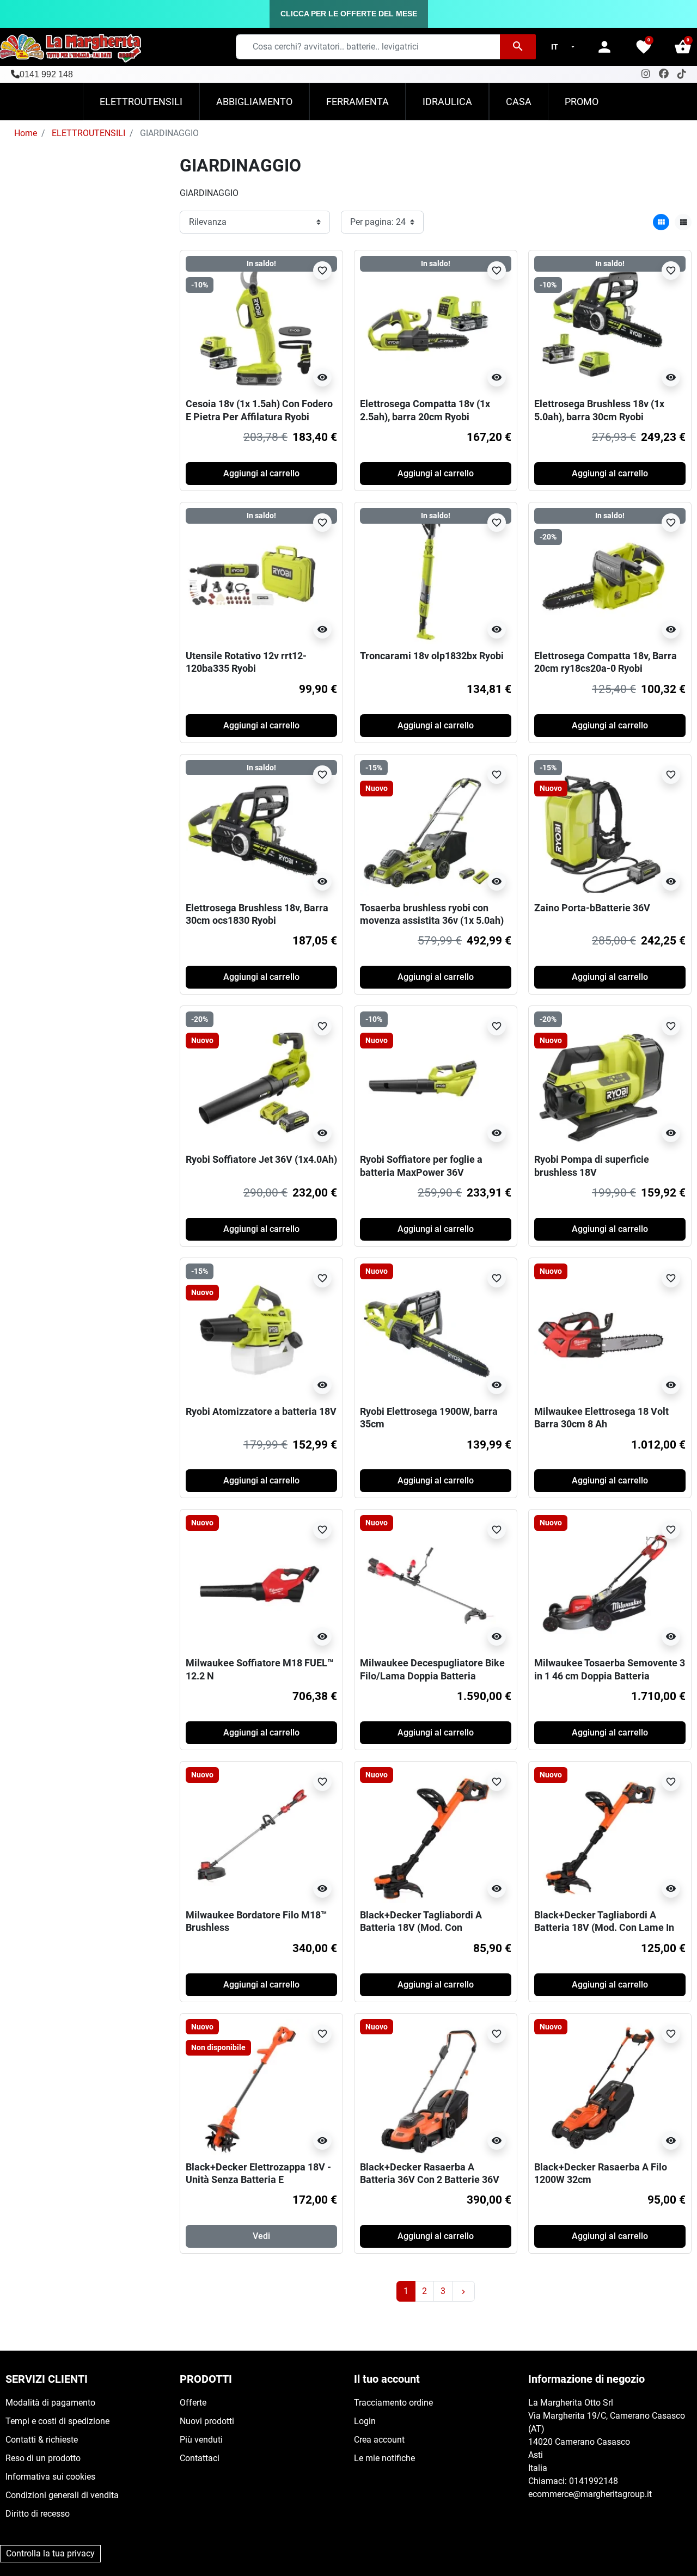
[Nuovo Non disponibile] (254, 2086)
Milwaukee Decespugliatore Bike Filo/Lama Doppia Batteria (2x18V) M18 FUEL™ (432, 1676)
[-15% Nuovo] (428, 827)
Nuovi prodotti (207, 2421)
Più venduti (201, 2440)
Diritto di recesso (38, 2514)
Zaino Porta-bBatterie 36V (592, 908)
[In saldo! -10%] (254, 324)
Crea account (379, 2440)
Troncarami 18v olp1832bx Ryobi (432, 656)
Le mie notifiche (384, 2458)
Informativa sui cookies (50, 2477)
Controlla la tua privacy (50, 2553)
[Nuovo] (428, 1331)
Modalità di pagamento (50, 2403)
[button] (683, 47)
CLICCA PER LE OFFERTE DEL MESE (349, 14)
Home (26, 133)
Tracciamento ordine (393, 2403)
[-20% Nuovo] (254, 1079)
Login (365, 2421)
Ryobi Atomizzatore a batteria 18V (261, 1411)
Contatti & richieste (42, 2440)
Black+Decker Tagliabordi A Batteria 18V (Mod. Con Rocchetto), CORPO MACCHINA (429, 1928)
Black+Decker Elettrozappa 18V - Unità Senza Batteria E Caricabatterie (258, 2180)
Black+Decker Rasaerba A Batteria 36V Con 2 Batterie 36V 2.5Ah (430, 2180)
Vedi (261, 2236)
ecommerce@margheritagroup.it (590, 2494)
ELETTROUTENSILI (88, 133)
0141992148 (594, 2481)
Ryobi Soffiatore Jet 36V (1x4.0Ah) (261, 1159)
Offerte (193, 2403)
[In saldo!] (428, 324)
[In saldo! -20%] (602, 575)
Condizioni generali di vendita (62, 2495)
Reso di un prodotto (43, 2458)
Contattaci (200, 2458)
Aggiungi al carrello (261, 473)
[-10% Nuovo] (428, 1079)
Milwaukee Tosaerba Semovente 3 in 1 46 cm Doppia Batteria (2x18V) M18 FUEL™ (610, 1676)
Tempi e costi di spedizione (57, 2421)
